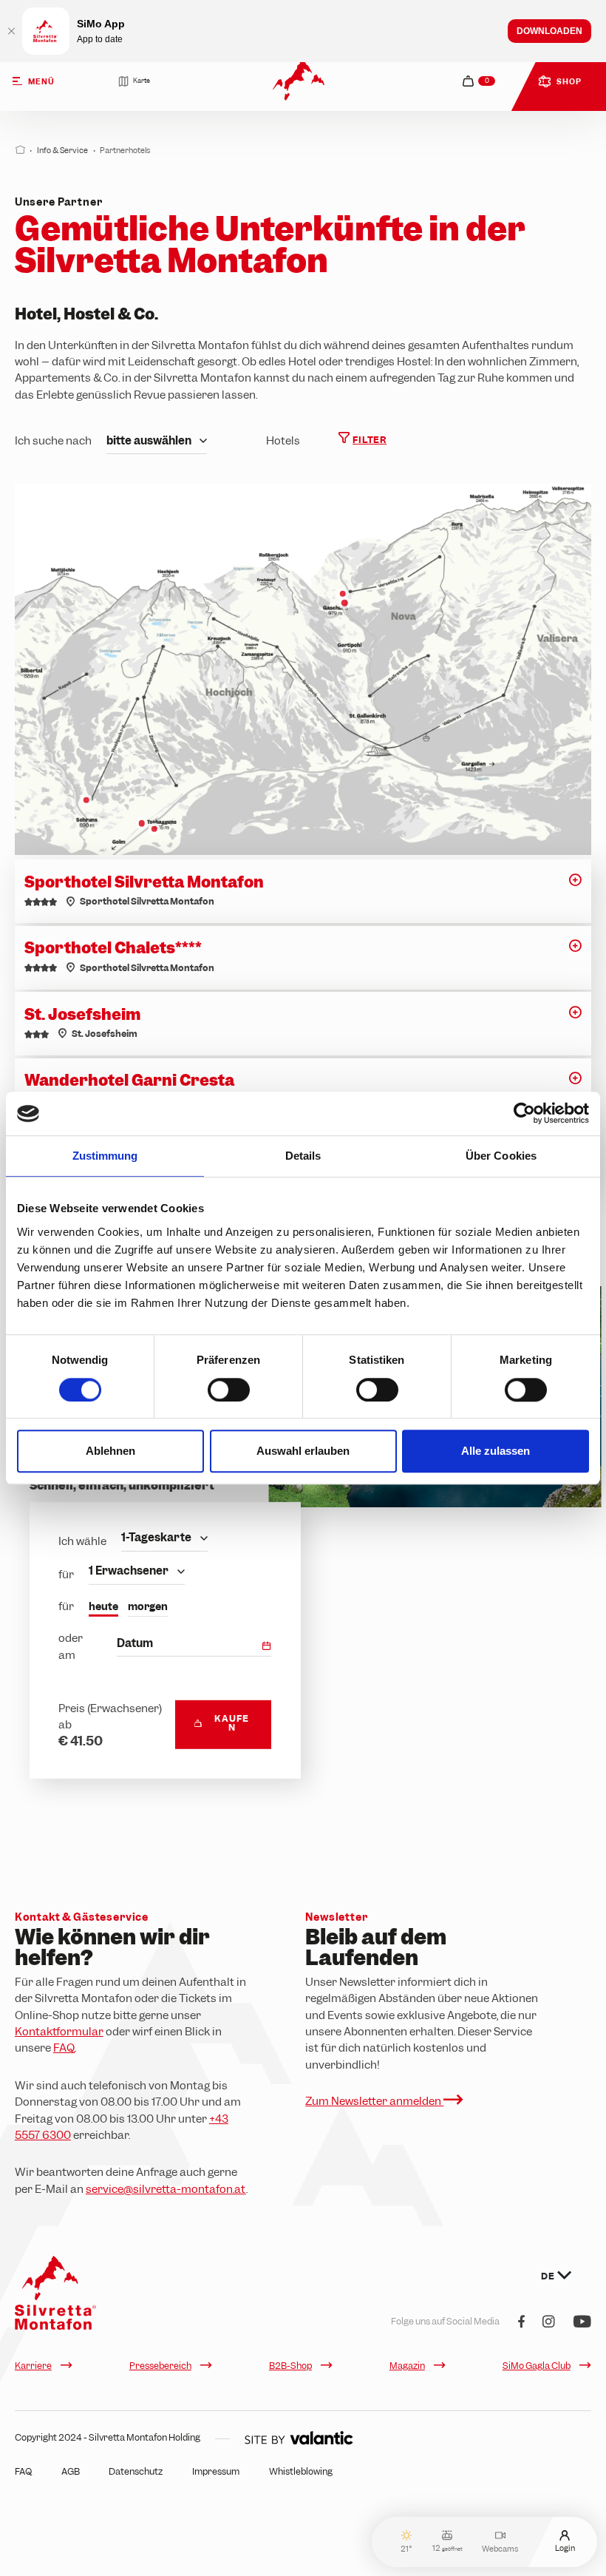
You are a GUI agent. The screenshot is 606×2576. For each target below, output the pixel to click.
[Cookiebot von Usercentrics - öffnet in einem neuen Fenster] (524, 1114)
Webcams (500, 2548)
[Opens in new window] (299, 2438)
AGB (71, 2472)
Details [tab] (303, 1156)
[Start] (20, 150)
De (549, 2276)
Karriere (33, 2366)
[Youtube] (582, 2323)
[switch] (229, 1390)
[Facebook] (521, 2323)
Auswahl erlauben (303, 1451)
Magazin (407, 2366)
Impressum (216, 2472)
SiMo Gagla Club (537, 2366)
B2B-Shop (290, 2366)
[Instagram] (549, 2323)
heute (103, 1606)
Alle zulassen (496, 1451)
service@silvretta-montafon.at (166, 2189)
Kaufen (231, 1723)
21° (406, 2548)
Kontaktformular (59, 2032)
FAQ (64, 2048)
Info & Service (62, 150)
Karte (142, 81)
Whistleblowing (301, 2472)
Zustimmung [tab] (105, 1156)
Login (565, 2548)
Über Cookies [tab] (501, 1156)
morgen (148, 1606)
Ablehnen (110, 1451)
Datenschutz (136, 2472)
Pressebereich (160, 2366)
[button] (575, 885)
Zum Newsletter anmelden (374, 2101)
